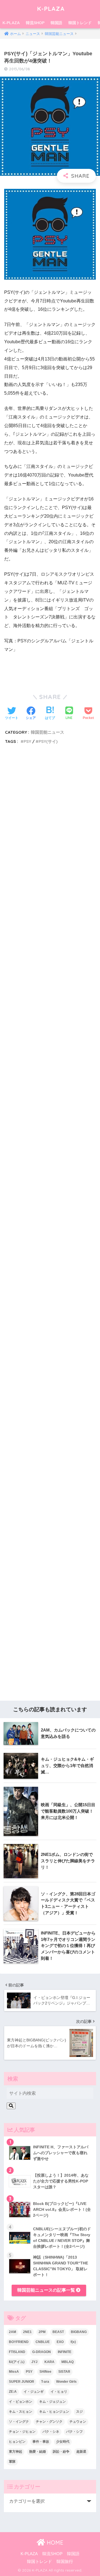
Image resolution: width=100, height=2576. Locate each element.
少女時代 (63, 2442)
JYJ (34, 2362)
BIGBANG (79, 2332)
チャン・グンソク (49, 2422)
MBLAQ (67, 2362)
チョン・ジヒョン (22, 2432)
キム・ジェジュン (52, 2402)
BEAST (58, 2332)
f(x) (73, 2342)
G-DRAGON (42, 2352)
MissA (14, 2372)
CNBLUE (43, 2342)
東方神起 (16, 2452)
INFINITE (65, 2352)
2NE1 (27, 2332)
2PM (42, 2332)
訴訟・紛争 (61, 2452)
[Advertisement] (50, 989)
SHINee (45, 2372)
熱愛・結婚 (37, 2452)
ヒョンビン (17, 2442)
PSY (27, 741)
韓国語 (56, 23)
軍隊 (12, 2462)
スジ (79, 2412)
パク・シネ (51, 2432)
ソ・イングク (19, 2422)
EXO (60, 2342)
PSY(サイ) (48, 741)
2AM (12, 2332)
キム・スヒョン (21, 2412)
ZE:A (13, 2392)
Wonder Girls (66, 2382)
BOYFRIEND (19, 2342)
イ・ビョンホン (21, 2402)
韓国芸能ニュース (47, 732)
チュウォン (78, 2422)
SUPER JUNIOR (22, 2382)
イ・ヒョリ (59, 2392)
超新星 (81, 2452)
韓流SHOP (35, 23)
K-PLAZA (51, 8)
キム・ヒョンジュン (54, 2412)
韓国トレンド (80, 23)
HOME (54, 2543)
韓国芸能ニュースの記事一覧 (47, 2290)
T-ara (45, 2382)
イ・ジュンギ (34, 2392)
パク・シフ (74, 2432)
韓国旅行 (65, 2562)
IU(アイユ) (17, 2362)
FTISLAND (17, 2352)
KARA (49, 2362)
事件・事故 (41, 2442)
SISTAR (64, 2372)
